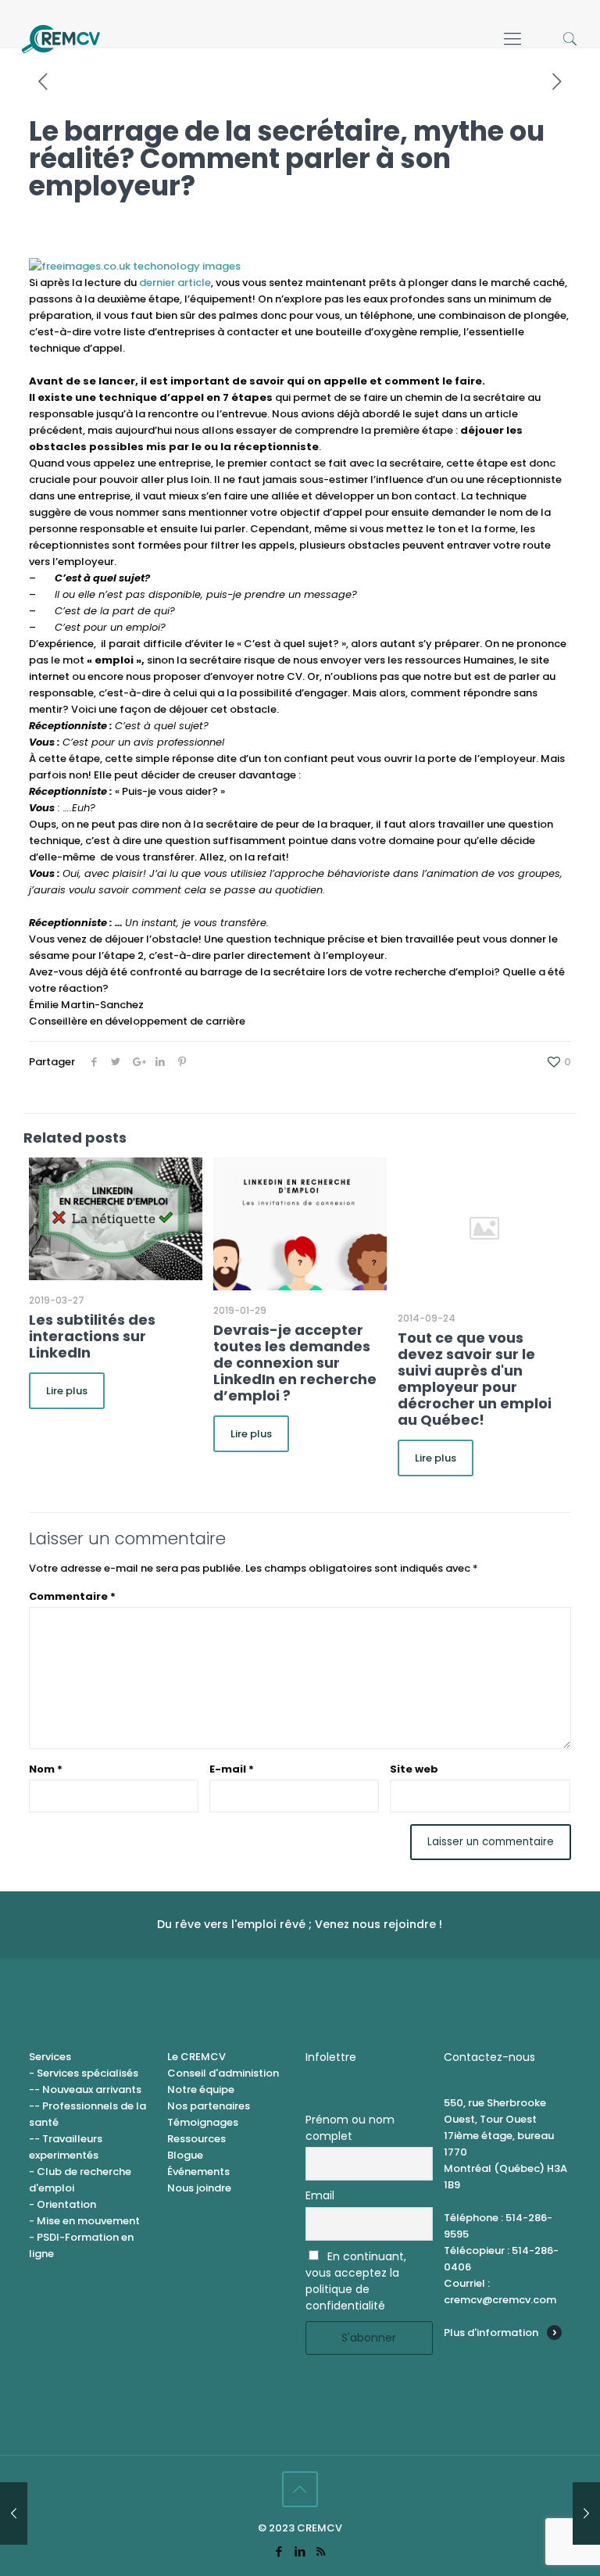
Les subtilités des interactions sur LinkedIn (92, 1336)
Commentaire (72, 1596)
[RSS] (321, 2551)
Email (320, 2195)
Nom (46, 1769)
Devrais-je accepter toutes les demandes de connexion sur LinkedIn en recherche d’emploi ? (295, 1363)
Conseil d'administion (223, 2073)
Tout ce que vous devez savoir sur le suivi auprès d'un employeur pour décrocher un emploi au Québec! (475, 1379)
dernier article (175, 283)
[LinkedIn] (300, 2551)
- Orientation (62, 2204)
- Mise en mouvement (84, 2221)
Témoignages (203, 2122)
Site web (414, 1769)
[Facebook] (279, 2551)
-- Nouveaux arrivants (85, 2089)
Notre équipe (201, 2089)
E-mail (232, 1769)
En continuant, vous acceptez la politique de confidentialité (356, 2281)
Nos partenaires (209, 2106)
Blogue (185, 2155)
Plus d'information (491, 2333)
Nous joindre (199, 2188)
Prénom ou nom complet (350, 2128)
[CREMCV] (61, 39)
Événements (198, 2172)
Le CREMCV (196, 2057)
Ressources (196, 2139)
